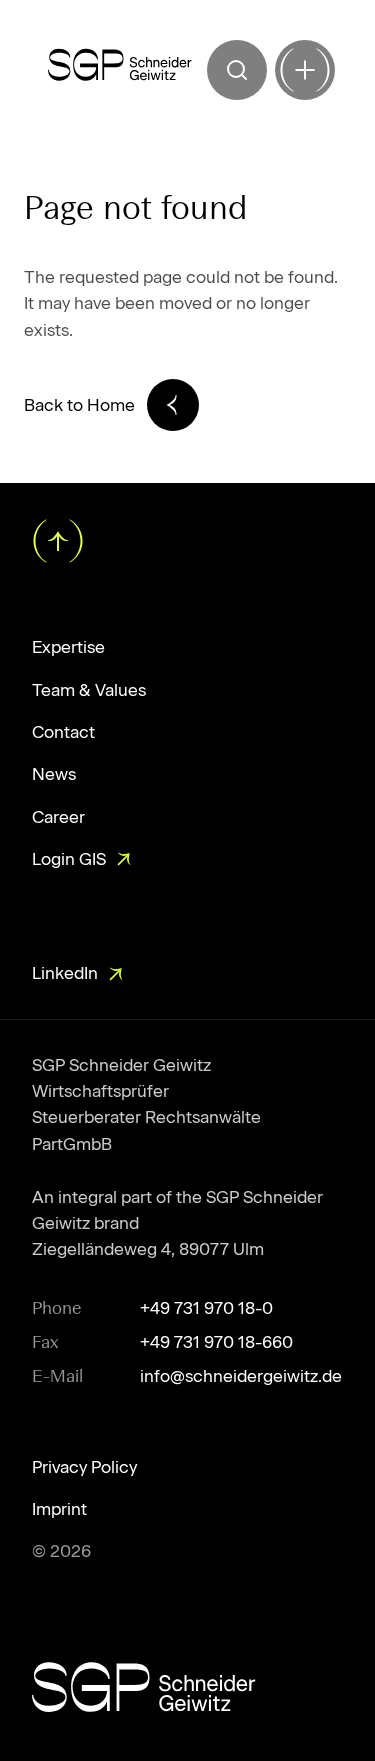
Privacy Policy (84, 1467)
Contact (63, 732)
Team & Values (89, 690)
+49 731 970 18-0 (206, 1308)
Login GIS (69, 859)
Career (58, 817)
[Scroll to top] (56, 539)
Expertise (68, 647)
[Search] (237, 70)
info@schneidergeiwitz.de (241, 1376)
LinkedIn (65, 973)
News (54, 774)
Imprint (59, 1509)
